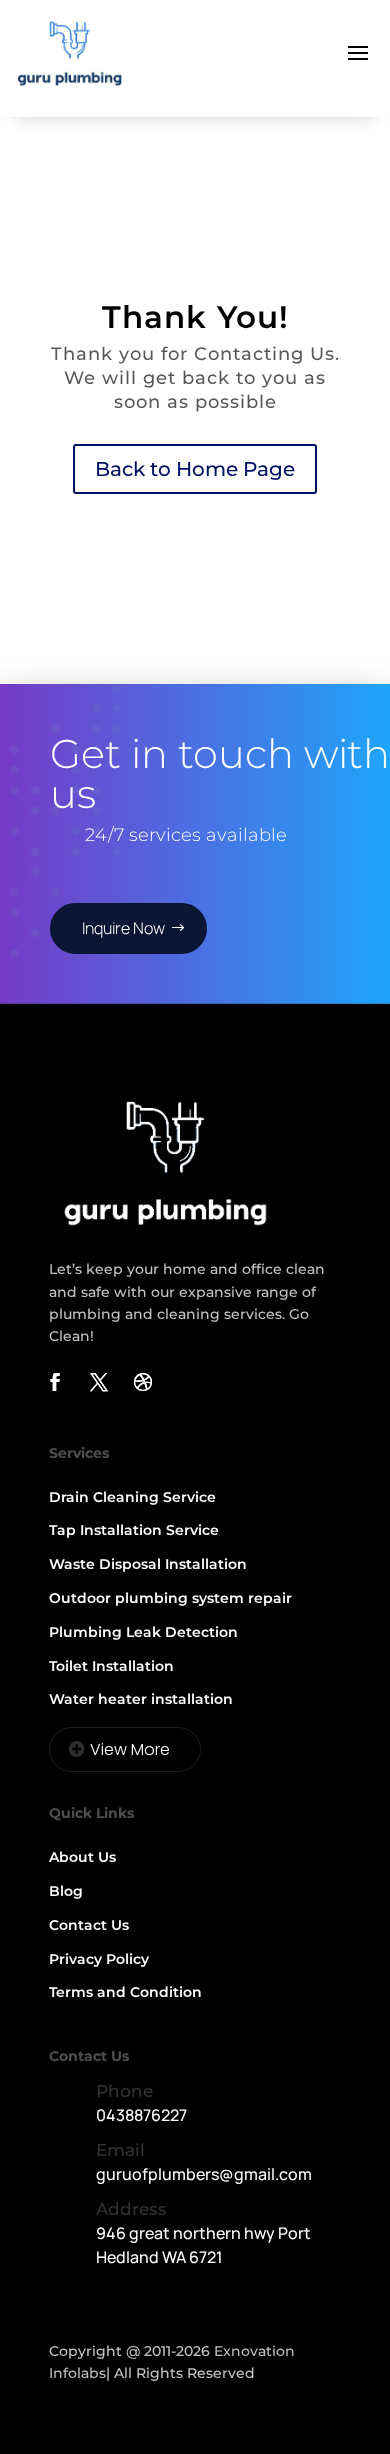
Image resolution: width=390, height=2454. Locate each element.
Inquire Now (123, 928)
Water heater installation (141, 1699)
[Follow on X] (99, 1382)
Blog (66, 1891)
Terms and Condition (125, 1992)
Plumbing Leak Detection (143, 1632)
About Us (82, 1857)
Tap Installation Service (134, 1530)
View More (130, 1749)
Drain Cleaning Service (132, 1497)
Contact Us (89, 1925)
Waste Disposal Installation (148, 1564)
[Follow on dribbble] (143, 1382)
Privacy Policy (99, 1959)
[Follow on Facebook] (55, 1382)
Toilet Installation (111, 1666)
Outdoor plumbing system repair (170, 1598)
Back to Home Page (195, 469)
